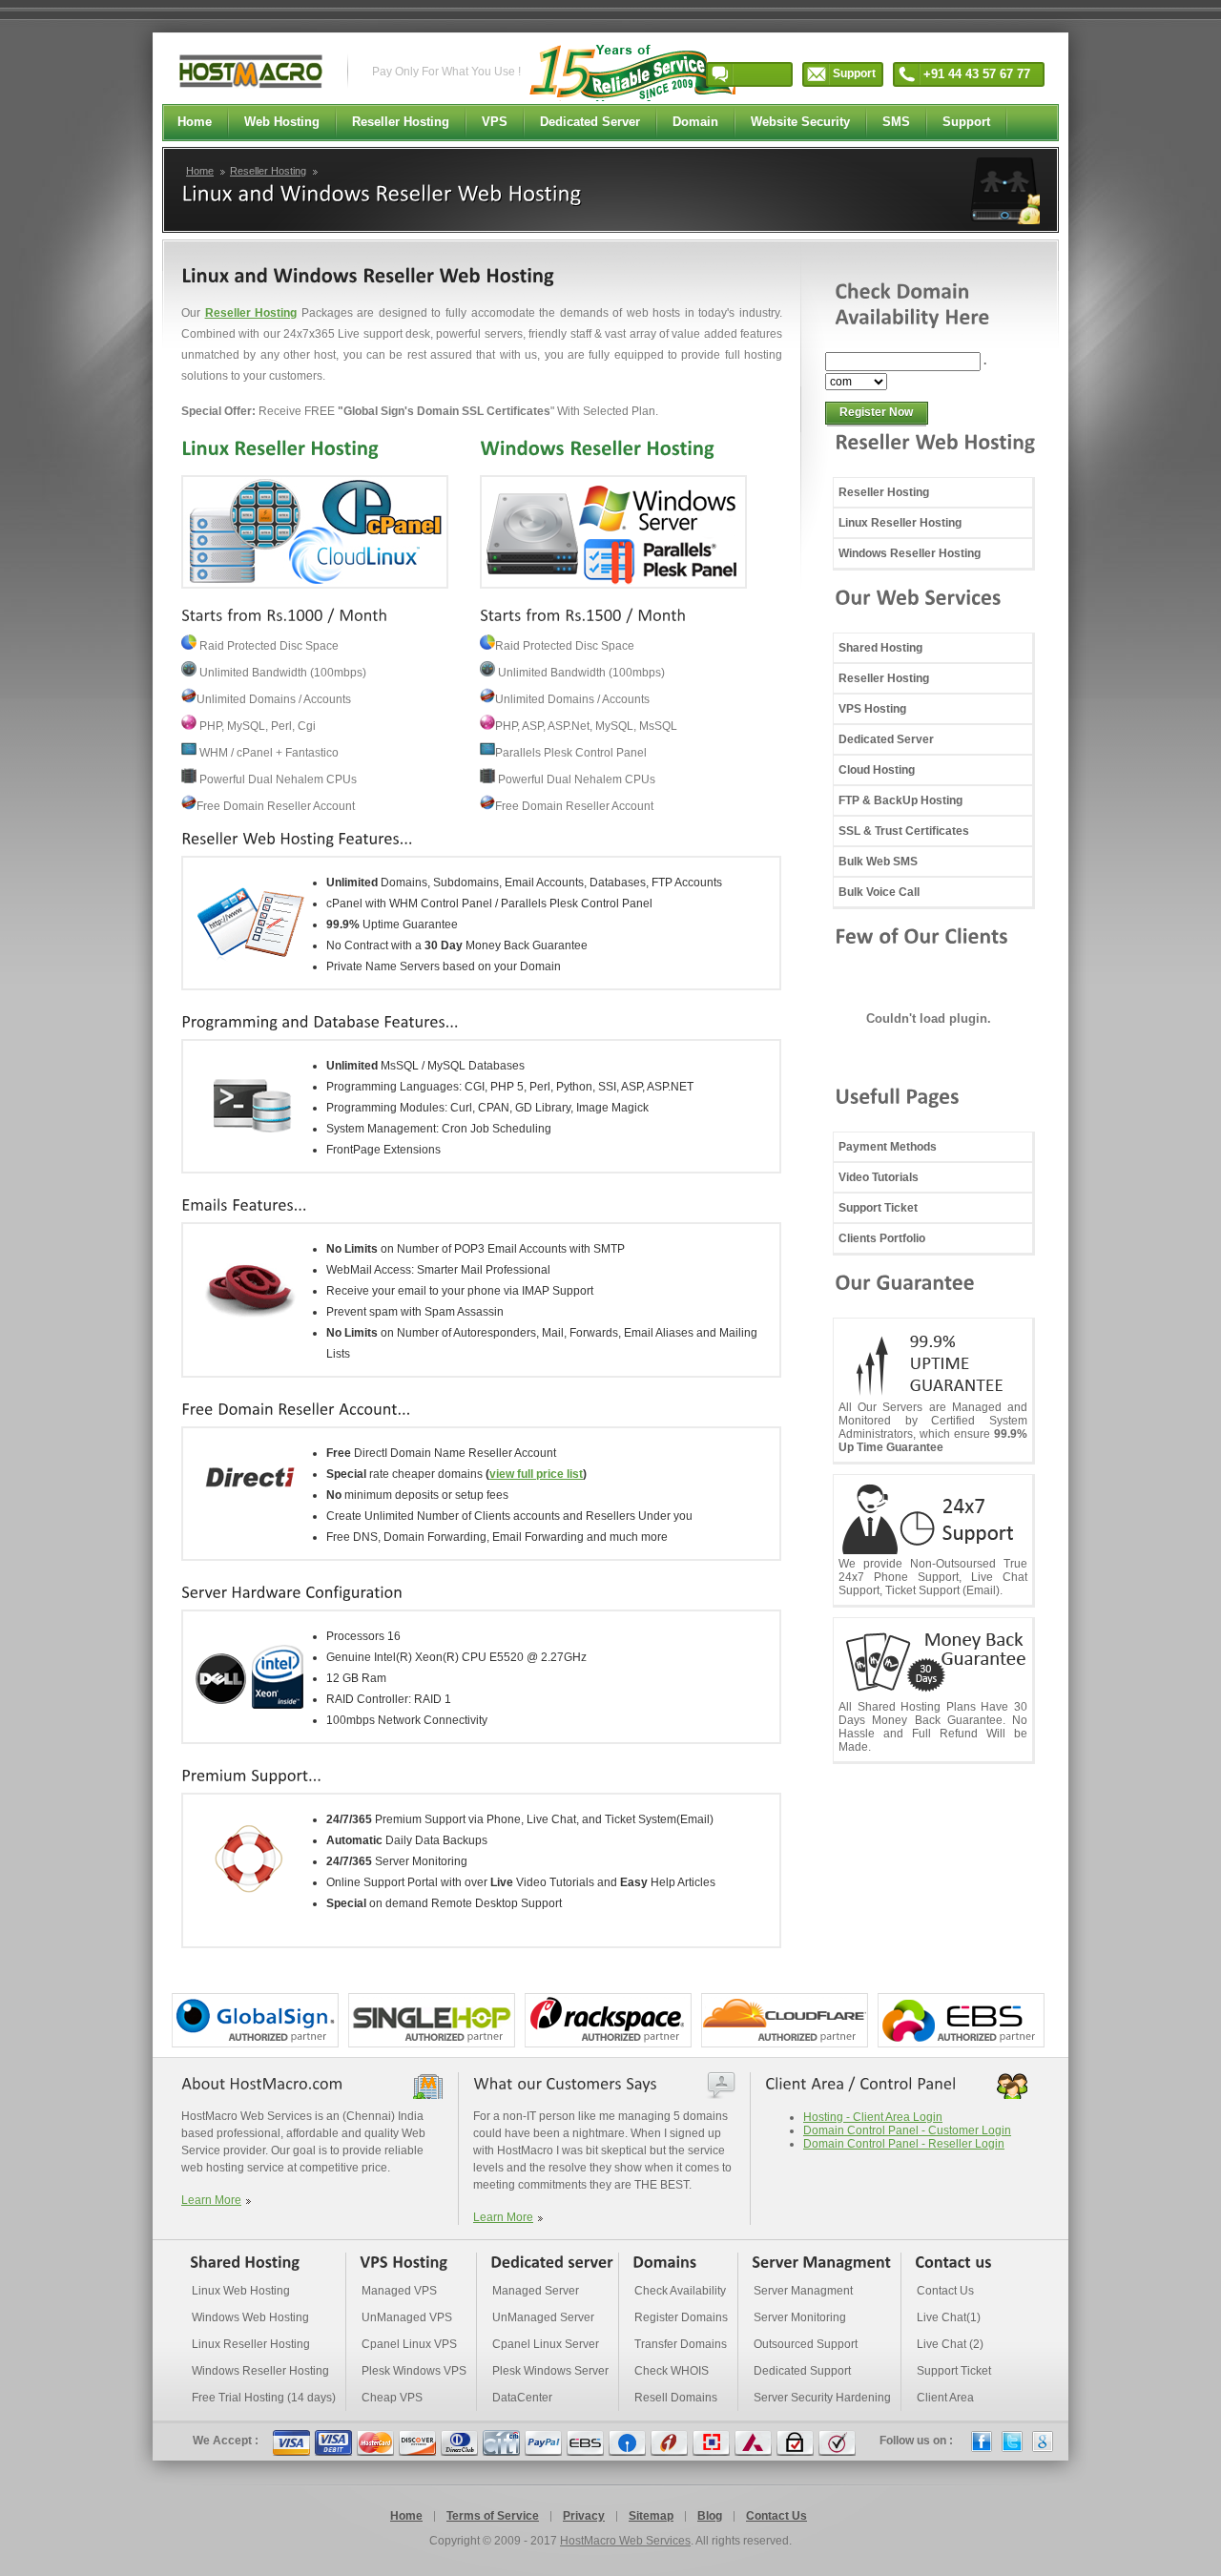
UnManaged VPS (407, 2317)
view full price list (536, 1474)
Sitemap (651, 2516)
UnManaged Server (543, 2317)
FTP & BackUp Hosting (900, 800)
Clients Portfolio (882, 1238)
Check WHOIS (672, 2371)
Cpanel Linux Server (546, 2344)
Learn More (211, 2200)
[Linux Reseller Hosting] (280, 448)
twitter (1012, 2441)
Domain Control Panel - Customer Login (907, 2130)
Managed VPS (399, 2291)
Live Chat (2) (950, 2344)
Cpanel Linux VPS (409, 2344)
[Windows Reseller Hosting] (597, 448)
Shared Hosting (880, 648)
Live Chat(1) (949, 2317)
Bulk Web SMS (878, 862)
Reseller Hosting (268, 171)
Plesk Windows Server (550, 2371)
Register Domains (681, 2317)
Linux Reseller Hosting (900, 523)
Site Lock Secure (795, 2443)
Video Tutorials (879, 1177)
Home (200, 171)
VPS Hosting (872, 709)
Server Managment (803, 2291)
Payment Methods (888, 1147)
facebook (982, 2441)
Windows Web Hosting (250, 2317)
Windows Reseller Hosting (910, 553)
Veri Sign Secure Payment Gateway (837, 2443)
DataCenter (522, 2398)
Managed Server (536, 2291)
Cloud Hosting (877, 770)
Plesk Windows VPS (414, 2371)
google (1043, 2441)
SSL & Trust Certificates (904, 831)
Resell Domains (676, 2398)
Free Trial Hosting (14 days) (264, 2398)
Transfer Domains (681, 2344)
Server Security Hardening (822, 2398)
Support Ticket (878, 1208)
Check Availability (680, 2291)
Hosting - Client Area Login (873, 2117)
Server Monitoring (800, 2317)
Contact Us (945, 2291)
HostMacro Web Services (625, 2541)
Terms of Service (493, 2516)
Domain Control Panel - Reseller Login (904, 2144)
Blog (710, 2516)
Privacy (584, 2516)
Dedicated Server (886, 739)
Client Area (945, 2398)
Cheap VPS (392, 2398)
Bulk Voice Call (879, 892)
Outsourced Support (806, 2344)
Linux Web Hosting (241, 2291)
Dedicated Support (802, 2371)
